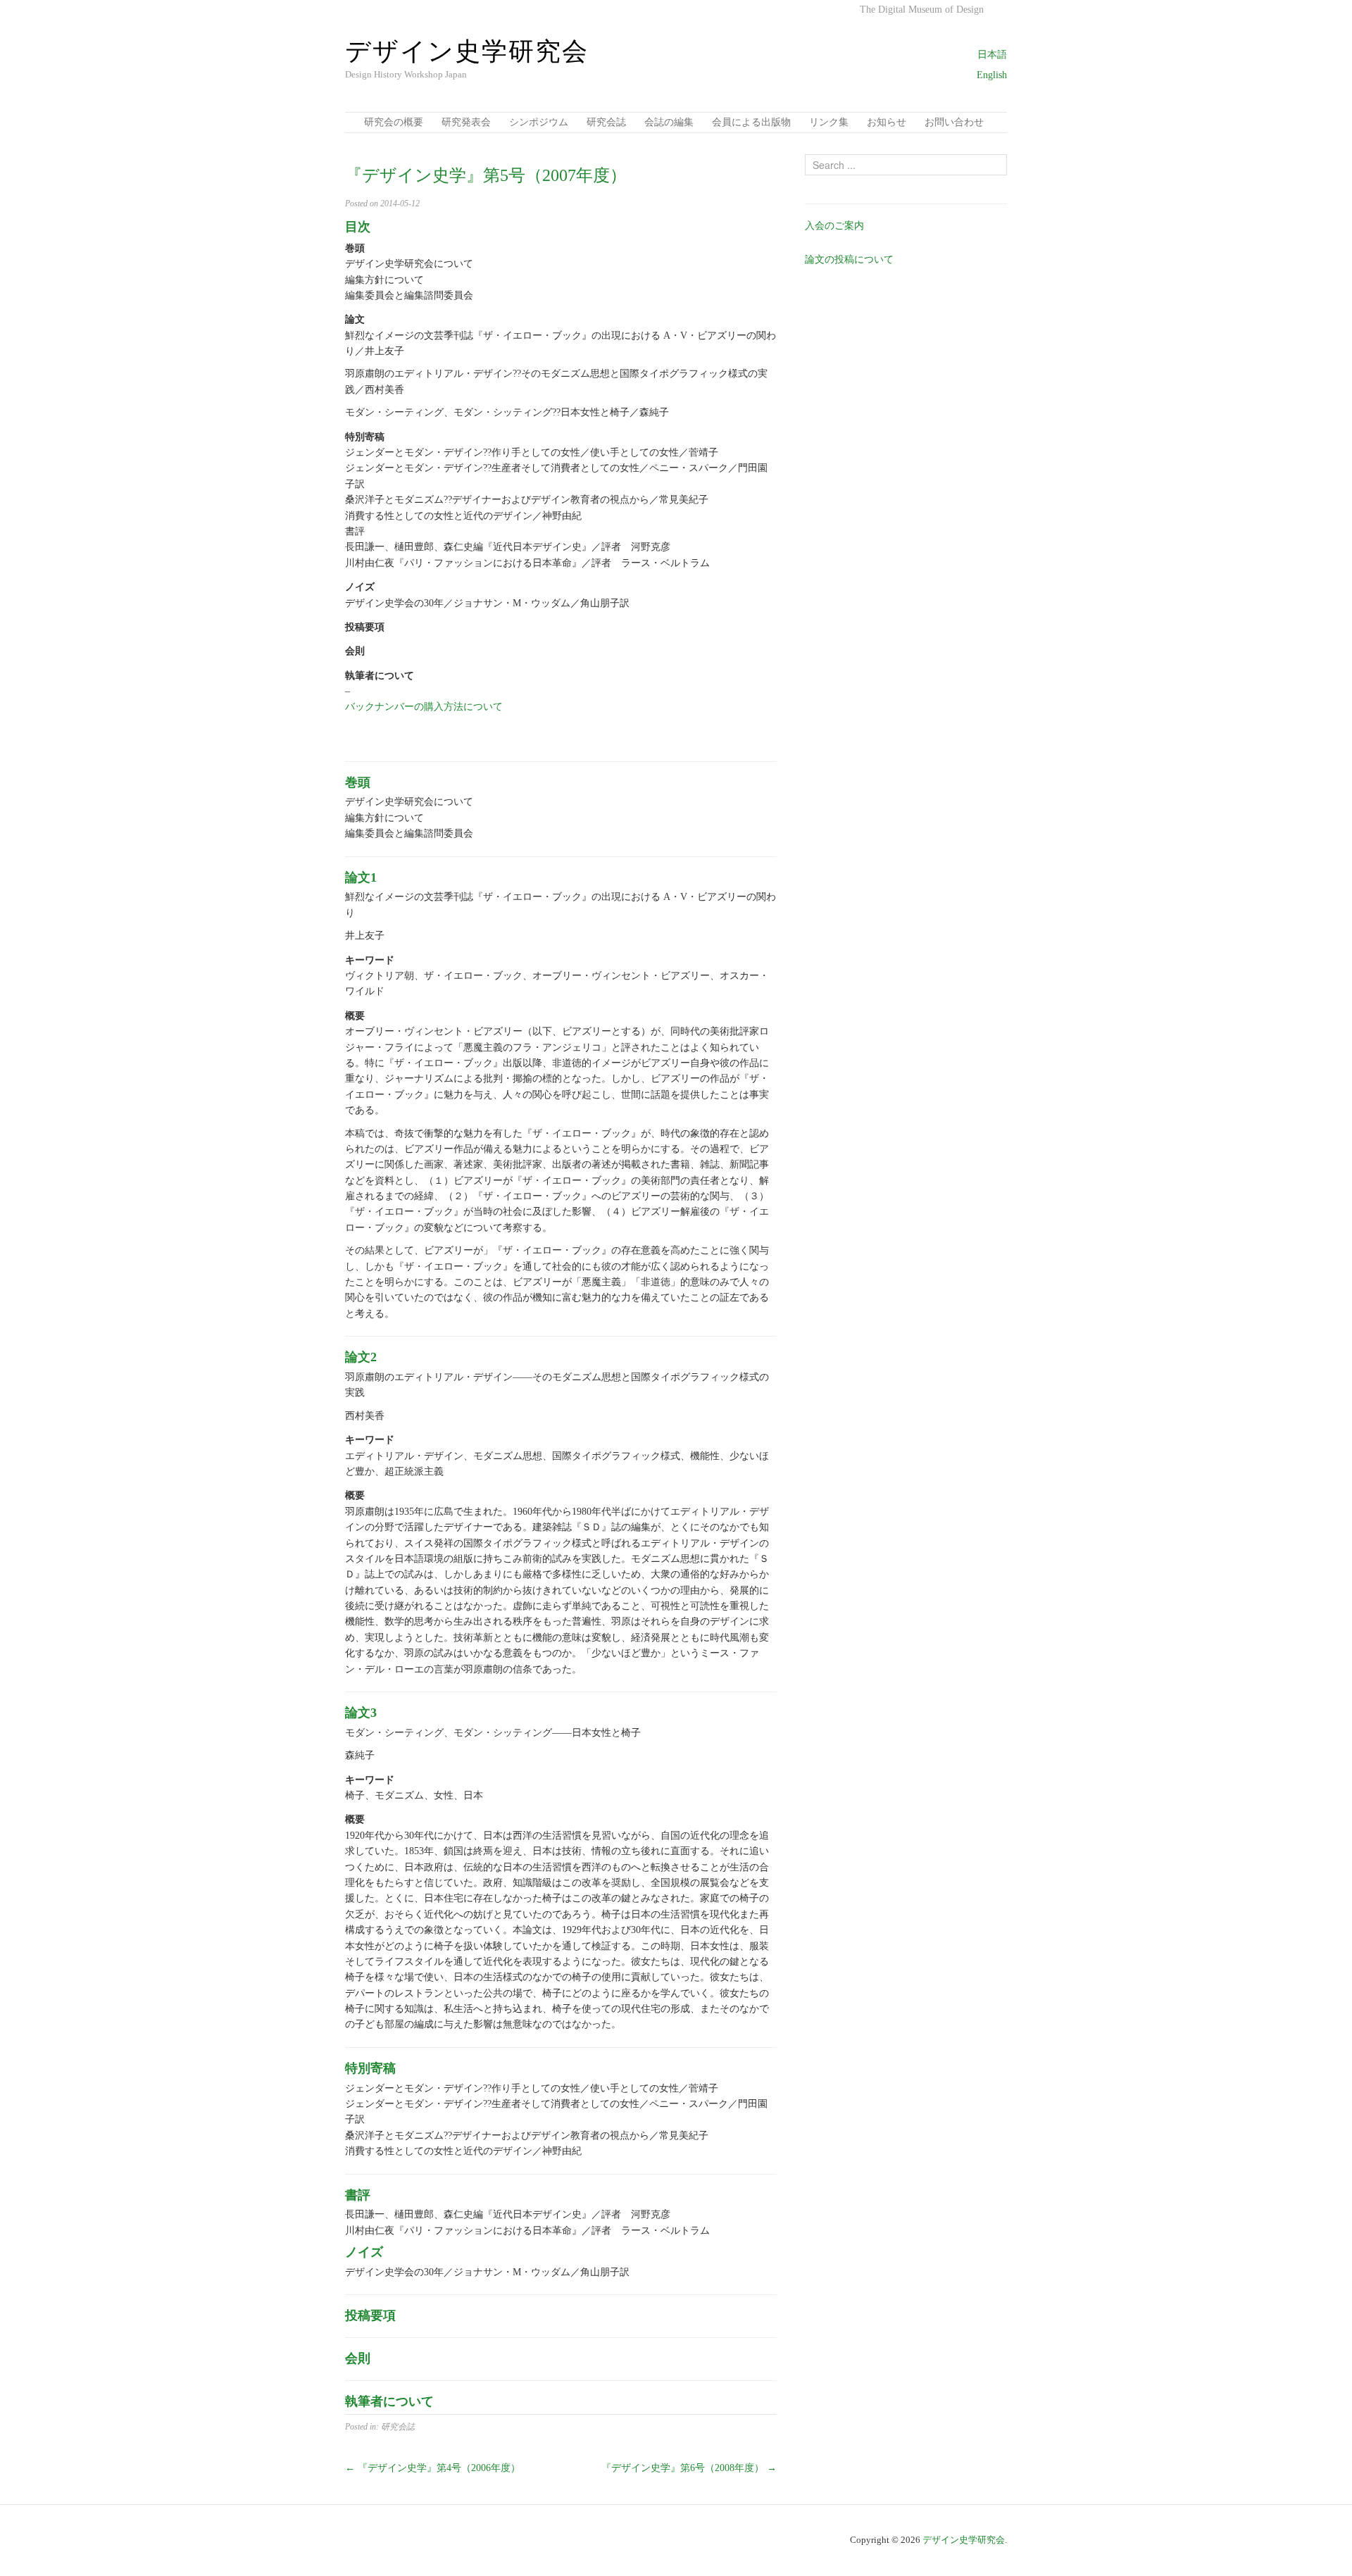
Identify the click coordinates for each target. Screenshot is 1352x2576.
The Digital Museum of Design (922, 10)
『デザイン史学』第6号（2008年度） (689, 2468)
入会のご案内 (834, 226)
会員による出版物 (751, 122)
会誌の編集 (669, 122)
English (992, 75)
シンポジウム (539, 122)
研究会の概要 (394, 122)
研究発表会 (466, 122)
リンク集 (829, 122)
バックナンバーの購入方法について (424, 707)
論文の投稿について (849, 260)
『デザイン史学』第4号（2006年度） (433, 2468)
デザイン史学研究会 (964, 2540)
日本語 (992, 55)
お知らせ (887, 122)
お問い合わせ (954, 122)
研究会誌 (606, 122)
